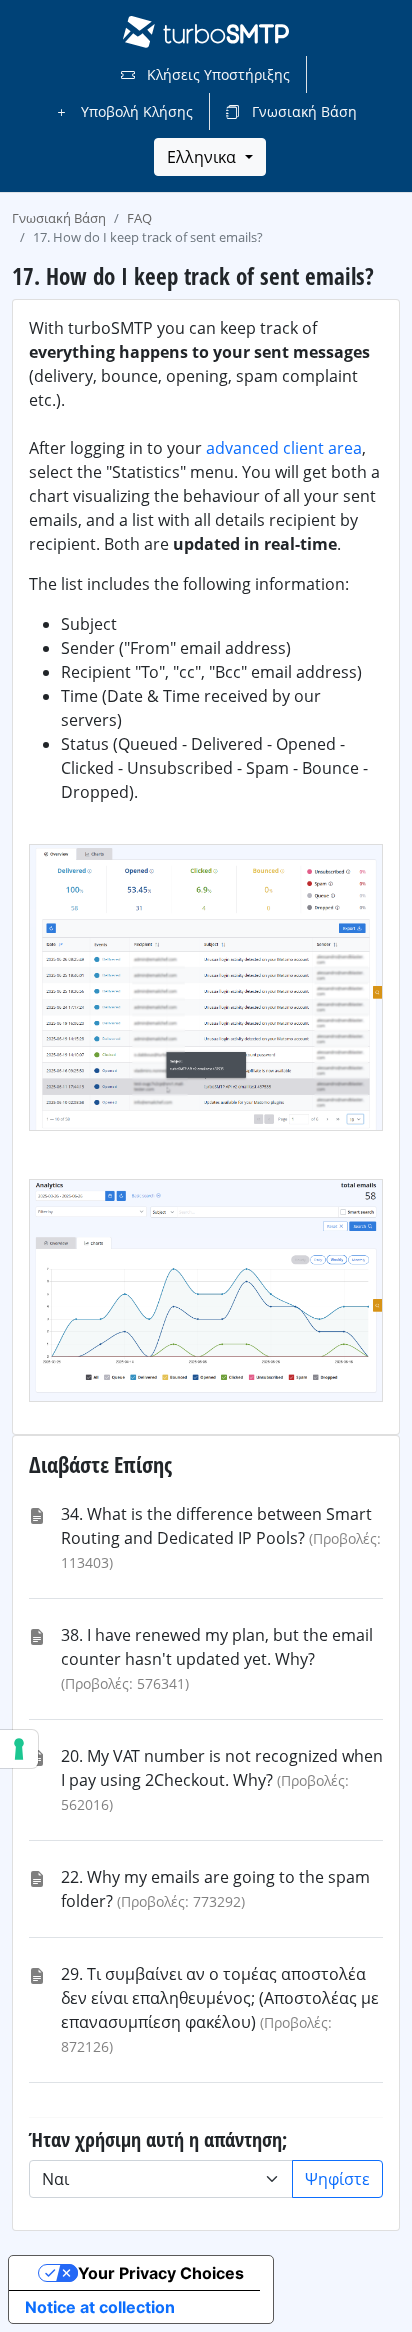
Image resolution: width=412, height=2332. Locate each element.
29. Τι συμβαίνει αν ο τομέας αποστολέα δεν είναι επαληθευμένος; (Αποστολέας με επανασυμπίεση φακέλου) (220, 1998)
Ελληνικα (203, 157)
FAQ (139, 218)
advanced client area (284, 448)
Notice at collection (100, 2307)
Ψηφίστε (337, 2179)
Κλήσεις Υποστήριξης (216, 74)
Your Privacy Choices (161, 2273)
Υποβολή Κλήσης (135, 111)
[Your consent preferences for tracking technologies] (19, 1749)
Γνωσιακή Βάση (302, 111)
